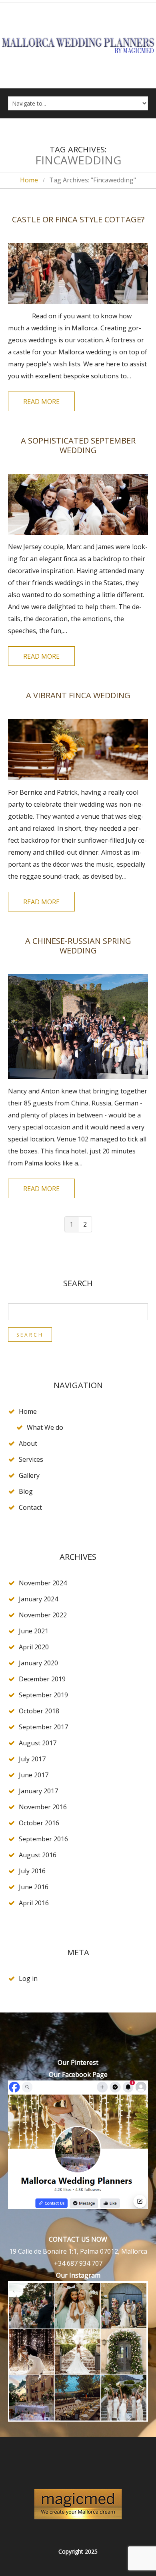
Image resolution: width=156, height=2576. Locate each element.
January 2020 (38, 1663)
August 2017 (38, 1743)
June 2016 (34, 1887)
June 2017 (34, 1775)
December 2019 (42, 1679)
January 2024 (38, 1599)
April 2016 (34, 1903)
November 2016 (43, 1807)
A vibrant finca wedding (78, 695)
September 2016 (43, 1839)
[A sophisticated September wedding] (78, 504)
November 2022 (43, 1615)
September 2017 (43, 1727)
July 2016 (32, 1871)
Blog (26, 1491)
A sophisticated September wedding (78, 445)
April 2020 (34, 1647)
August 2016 (38, 1855)
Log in (28, 1978)
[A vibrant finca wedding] (78, 749)
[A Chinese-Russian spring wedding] (78, 1027)
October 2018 (39, 1711)
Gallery (29, 1475)
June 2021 (34, 1631)
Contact (30, 1507)
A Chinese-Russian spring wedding (78, 946)
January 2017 (38, 1791)
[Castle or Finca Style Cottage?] (78, 274)
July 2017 (32, 1759)
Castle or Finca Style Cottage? (78, 219)
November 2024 (43, 1583)
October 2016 (39, 1823)
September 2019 (43, 1695)
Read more (41, 402)
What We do (45, 1427)
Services (31, 1459)
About (28, 1443)
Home (29, 180)
